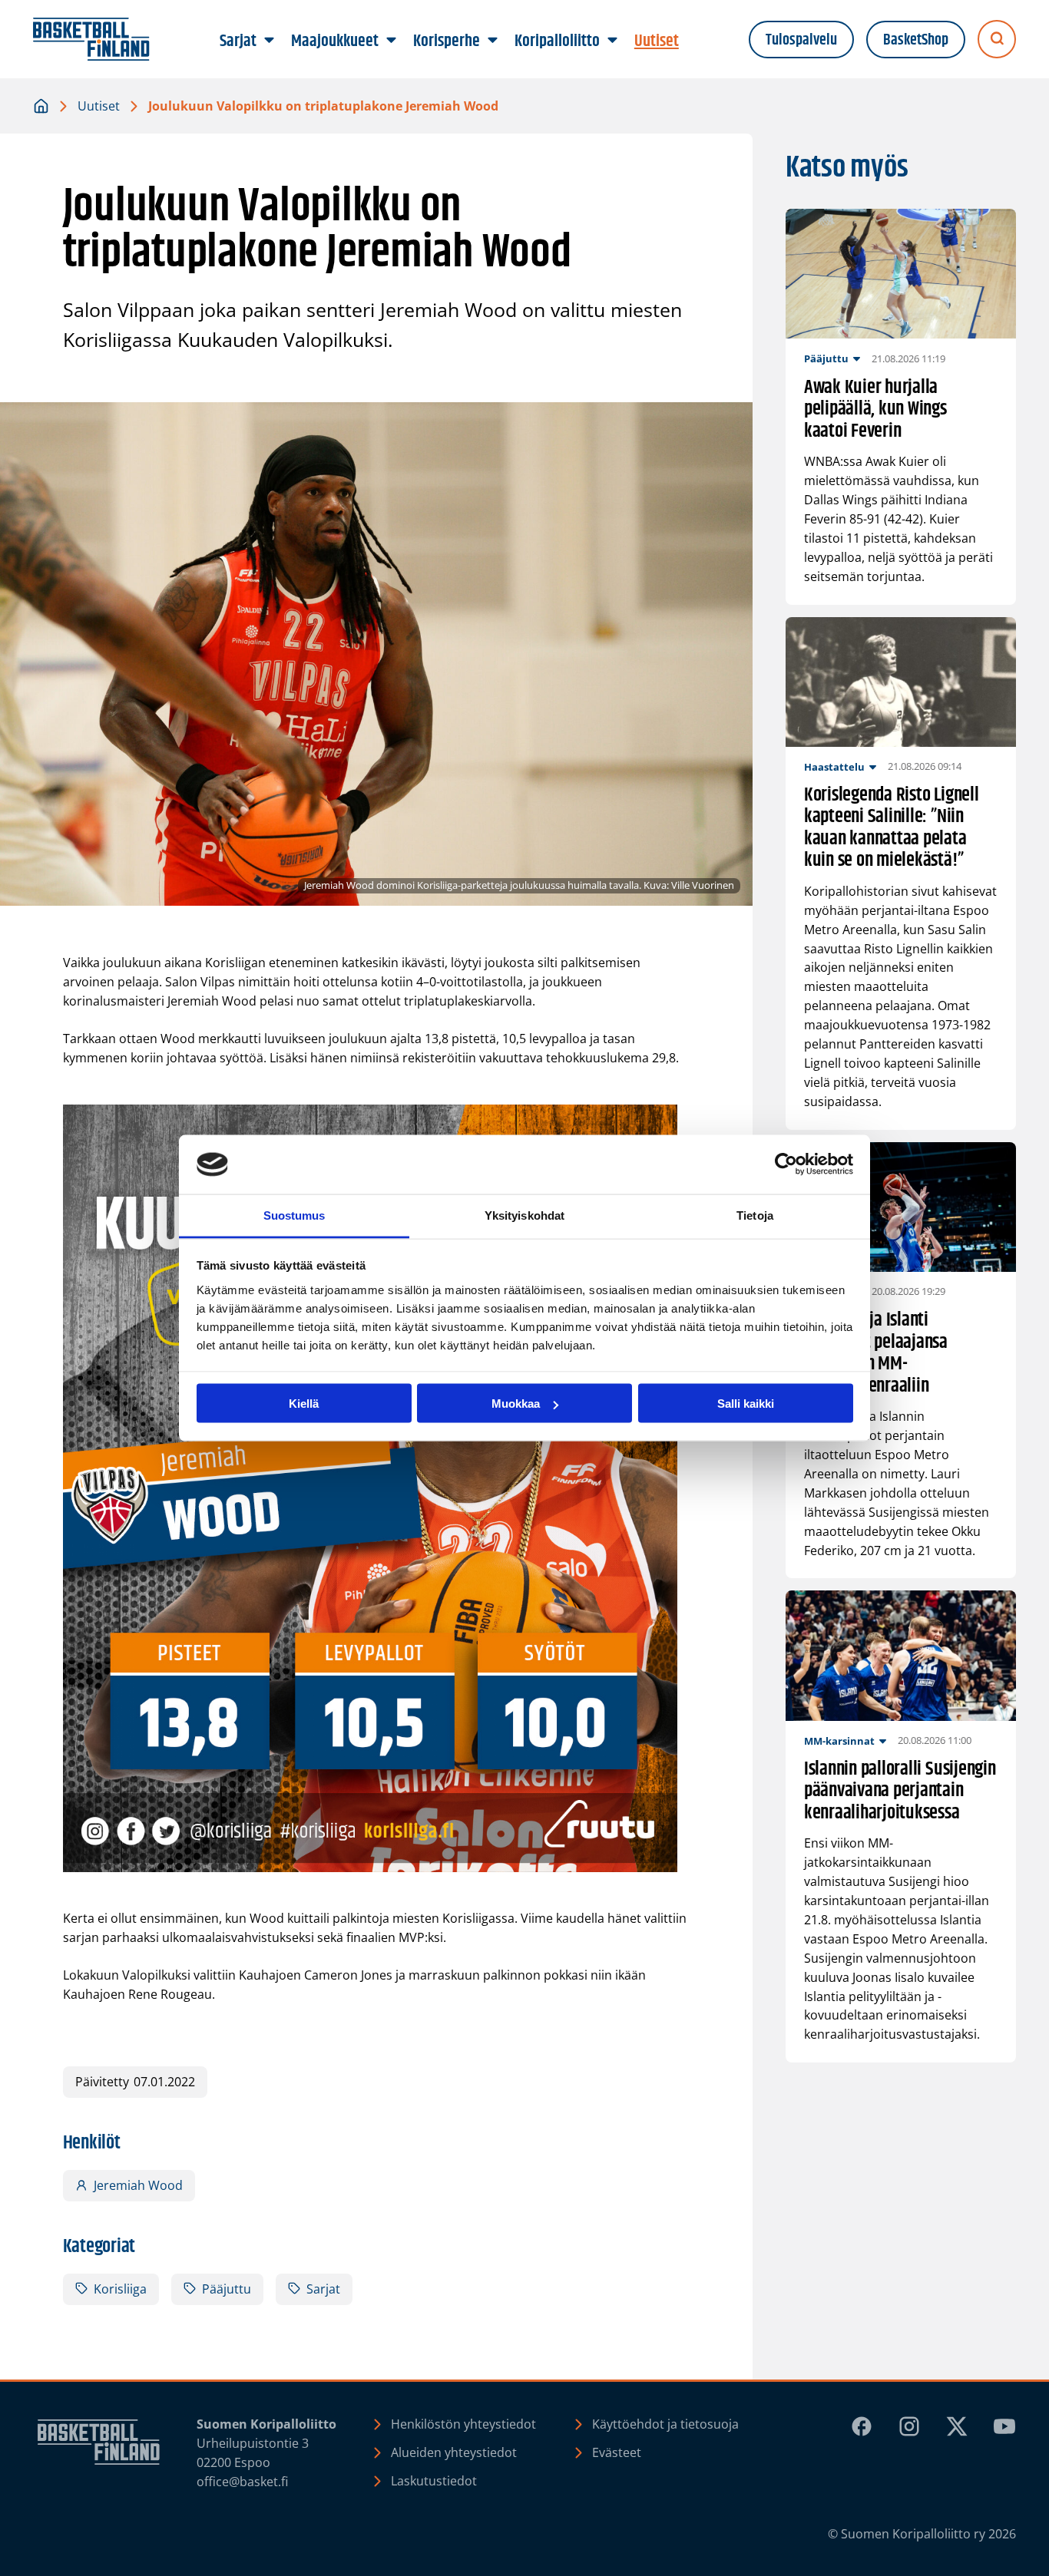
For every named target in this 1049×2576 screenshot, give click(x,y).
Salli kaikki (746, 1404)
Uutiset (99, 106)
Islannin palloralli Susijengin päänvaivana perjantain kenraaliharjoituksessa (900, 1792)
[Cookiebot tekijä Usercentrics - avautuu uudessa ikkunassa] (786, 1164)
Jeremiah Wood (138, 2185)
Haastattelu (834, 767)
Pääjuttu (227, 2289)
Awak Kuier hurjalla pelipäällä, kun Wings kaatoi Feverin (875, 410)
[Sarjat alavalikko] (270, 41)
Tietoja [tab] (755, 1215)
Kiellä (304, 1404)
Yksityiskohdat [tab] (524, 1215)
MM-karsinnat (839, 1741)
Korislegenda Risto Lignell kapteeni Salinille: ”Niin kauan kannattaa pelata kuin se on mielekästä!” (892, 828)
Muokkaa (516, 1404)
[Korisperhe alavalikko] (493, 41)
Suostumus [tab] (295, 1215)
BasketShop (916, 40)
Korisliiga (120, 2289)
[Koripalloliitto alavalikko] (613, 41)
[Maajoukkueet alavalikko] (392, 41)
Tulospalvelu (801, 40)
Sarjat (323, 2289)
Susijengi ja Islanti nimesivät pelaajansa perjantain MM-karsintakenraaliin (876, 1353)
